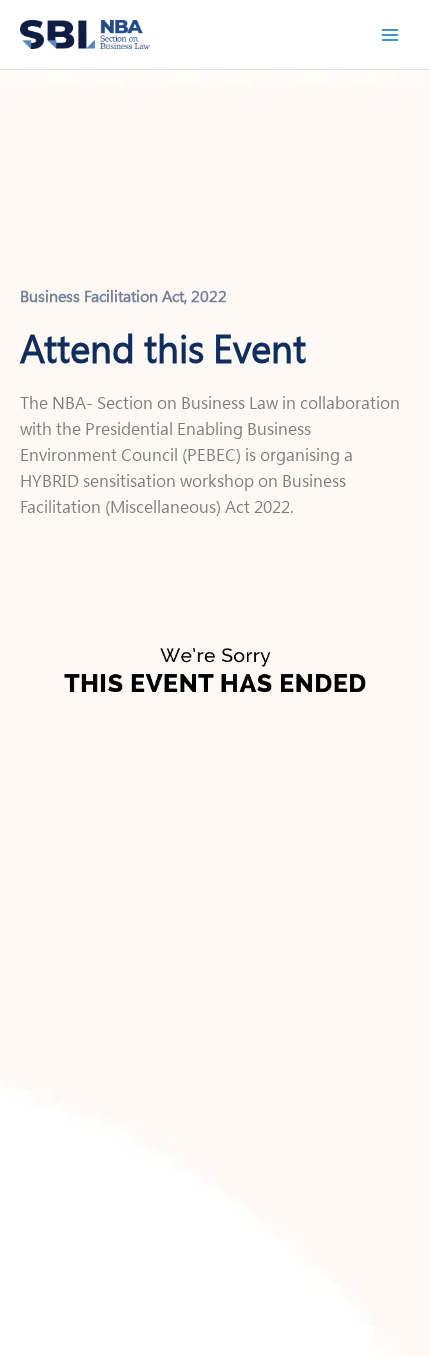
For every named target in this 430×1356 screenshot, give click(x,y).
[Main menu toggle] (390, 34)
